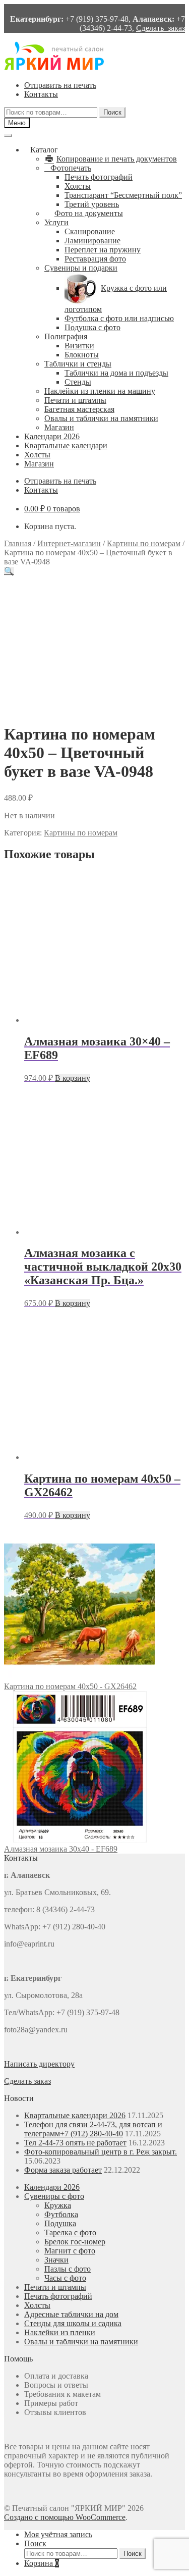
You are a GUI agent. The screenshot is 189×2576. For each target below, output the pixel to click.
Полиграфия (66, 336)
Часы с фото (65, 2278)
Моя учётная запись (58, 2534)
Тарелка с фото (70, 2232)
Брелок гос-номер (75, 2242)
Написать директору (39, 2064)
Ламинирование (92, 241)
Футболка (61, 2214)
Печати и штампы (75, 400)
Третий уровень (92, 204)
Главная (18, 543)
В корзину (73, 1078)
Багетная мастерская (79, 409)
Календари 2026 (52, 436)
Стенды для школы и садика (73, 2323)
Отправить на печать (60, 85)
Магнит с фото (70, 2251)
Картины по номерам (144, 543)
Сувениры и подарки (81, 268)
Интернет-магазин (69, 543)
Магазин (59, 427)
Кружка (58, 2205)
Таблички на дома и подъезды (116, 373)
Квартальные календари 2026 (75, 2115)
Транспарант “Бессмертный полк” (123, 195)
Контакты (41, 94)
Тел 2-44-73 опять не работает (75, 2143)
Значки (56, 2260)
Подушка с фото (92, 327)
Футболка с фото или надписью (119, 318)
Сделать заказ (161, 28)
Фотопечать (71, 168)
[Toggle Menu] (8, 135)
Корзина (42, 2563)
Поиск (112, 112)
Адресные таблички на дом (71, 2314)
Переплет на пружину (103, 250)
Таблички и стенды (78, 364)
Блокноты (82, 355)
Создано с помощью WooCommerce (65, 2517)
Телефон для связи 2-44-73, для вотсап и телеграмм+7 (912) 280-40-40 (93, 2129)
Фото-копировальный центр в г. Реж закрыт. (101, 2152)
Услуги (56, 222)
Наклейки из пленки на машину (100, 391)
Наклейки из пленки (60, 2332)
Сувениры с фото (54, 2196)
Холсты (78, 186)
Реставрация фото (95, 259)
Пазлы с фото (68, 2269)
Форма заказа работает (63, 2170)
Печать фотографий (99, 177)
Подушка (60, 2223)
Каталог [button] (44, 150)
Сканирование (90, 231)
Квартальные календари (66, 445)
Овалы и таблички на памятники (101, 418)
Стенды (78, 382)
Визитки (79, 346)
